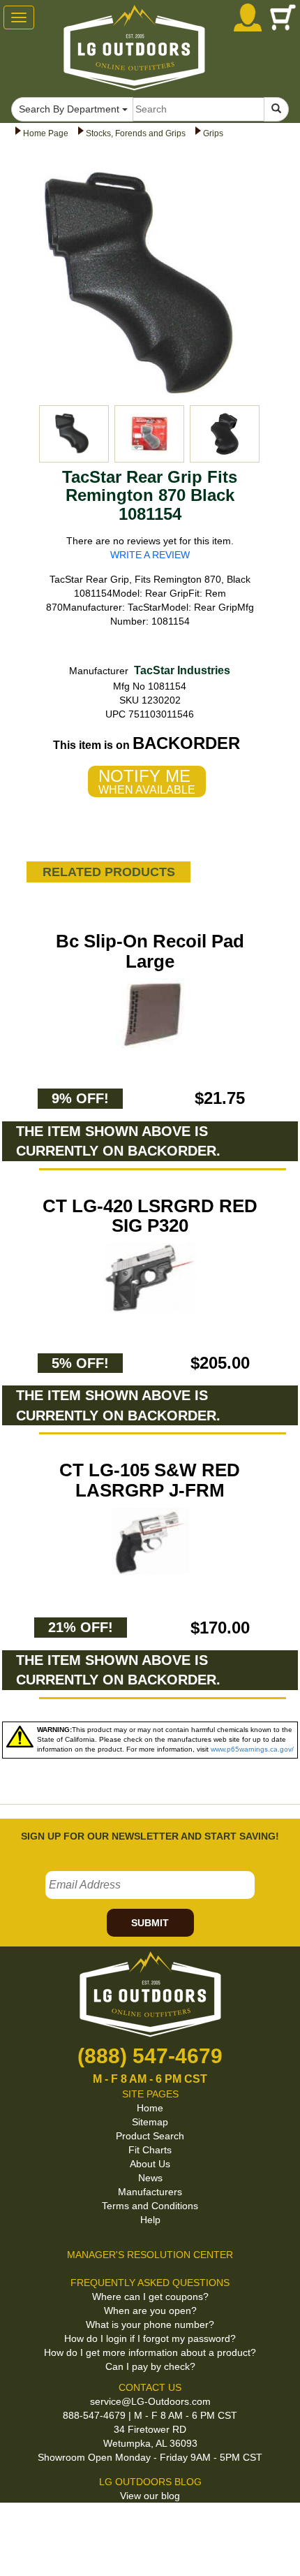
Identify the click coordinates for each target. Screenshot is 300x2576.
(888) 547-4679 (150, 2056)
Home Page (46, 133)
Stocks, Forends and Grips (136, 133)
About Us (150, 2164)
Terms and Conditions (150, 2206)
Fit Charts (150, 2150)
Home (150, 2108)
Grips (213, 133)
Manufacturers (150, 2192)
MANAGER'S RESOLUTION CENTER (150, 2255)
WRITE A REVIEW (150, 555)
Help (150, 2220)
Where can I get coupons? (150, 2297)
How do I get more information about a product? (150, 2352)
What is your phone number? (150, 2324)
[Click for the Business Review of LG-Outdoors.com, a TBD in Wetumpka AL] (146, 2526)
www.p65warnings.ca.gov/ (252, 1749)
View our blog (150, 2496)
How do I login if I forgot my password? (150, 2338)
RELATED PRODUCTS (109, 872)
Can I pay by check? (150, 2366)
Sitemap (150, 2122)
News (150, 2178)
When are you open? (150, 2311)
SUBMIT (150, 1923)
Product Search (150, 2136)
